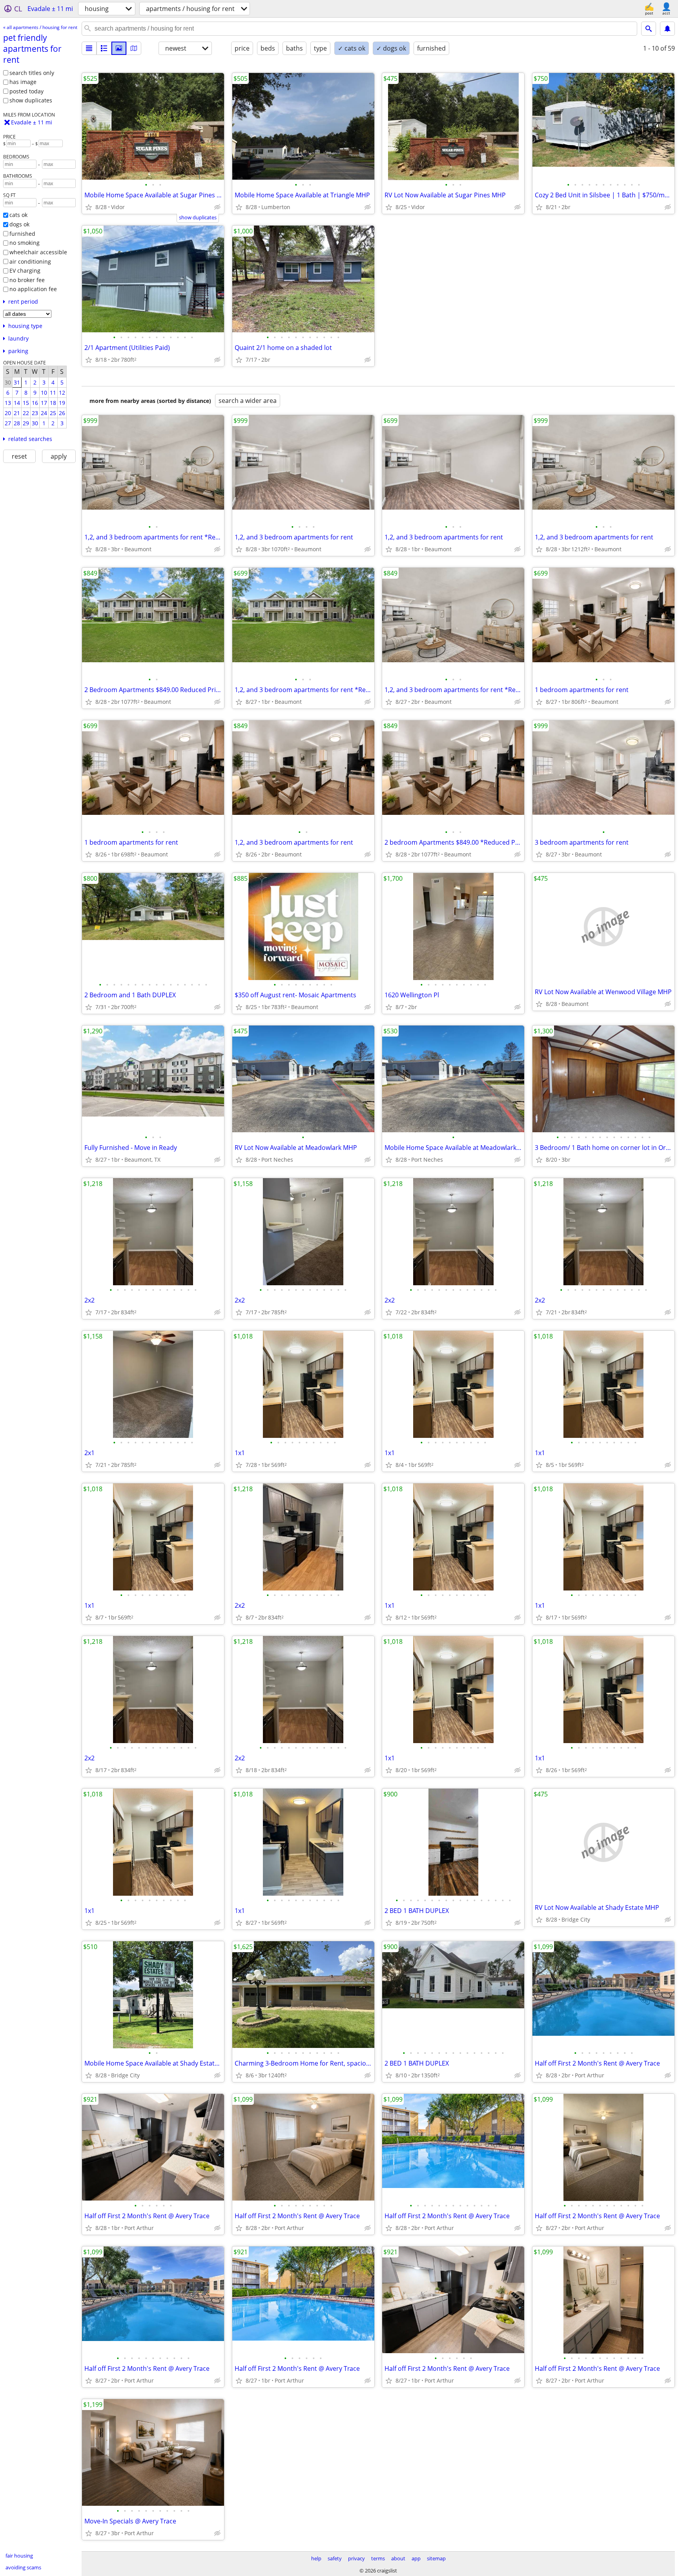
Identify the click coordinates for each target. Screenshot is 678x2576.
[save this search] (667, 29)
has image (23, 82)
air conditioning (30, 261)
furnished (22, 234)
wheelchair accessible (38, 252)
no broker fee (27, 280)
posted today (26, 91)
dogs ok (19, 224)
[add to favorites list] (89, 207)
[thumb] (104, 48)
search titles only (32, 73)
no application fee (33, 289)
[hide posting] (217, 207)
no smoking (25, 243)
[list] (89, 48)
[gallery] (119, 48)
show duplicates (31, 100)
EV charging (25, 271)
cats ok (18, 215)
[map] (134, 48)
